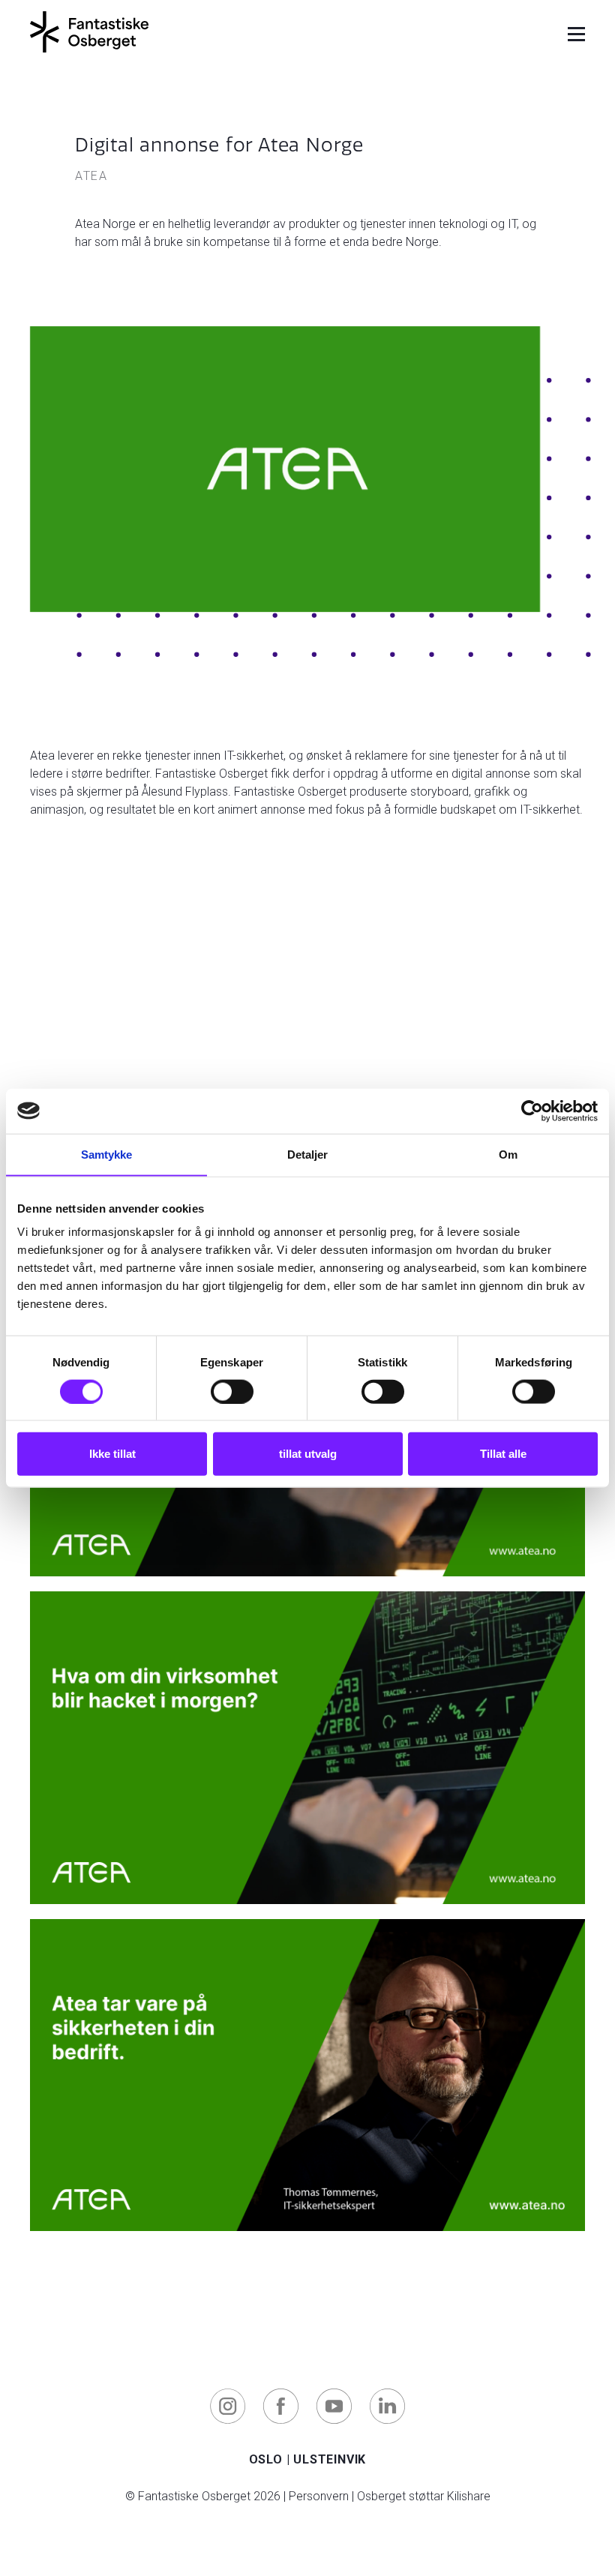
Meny (576, 36)
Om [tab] (508, 1154)
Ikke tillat (112, 1454)
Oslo (266, 2459)
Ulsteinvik (330, 2459)
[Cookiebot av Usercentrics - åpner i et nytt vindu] (532, 1111)
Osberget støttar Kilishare (424, 2496)
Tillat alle (503, 1454)
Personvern (319, 2496)
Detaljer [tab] (308, 1154)
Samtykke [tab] (107, 1154)
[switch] (232, 1391)
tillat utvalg (308, 1454)
